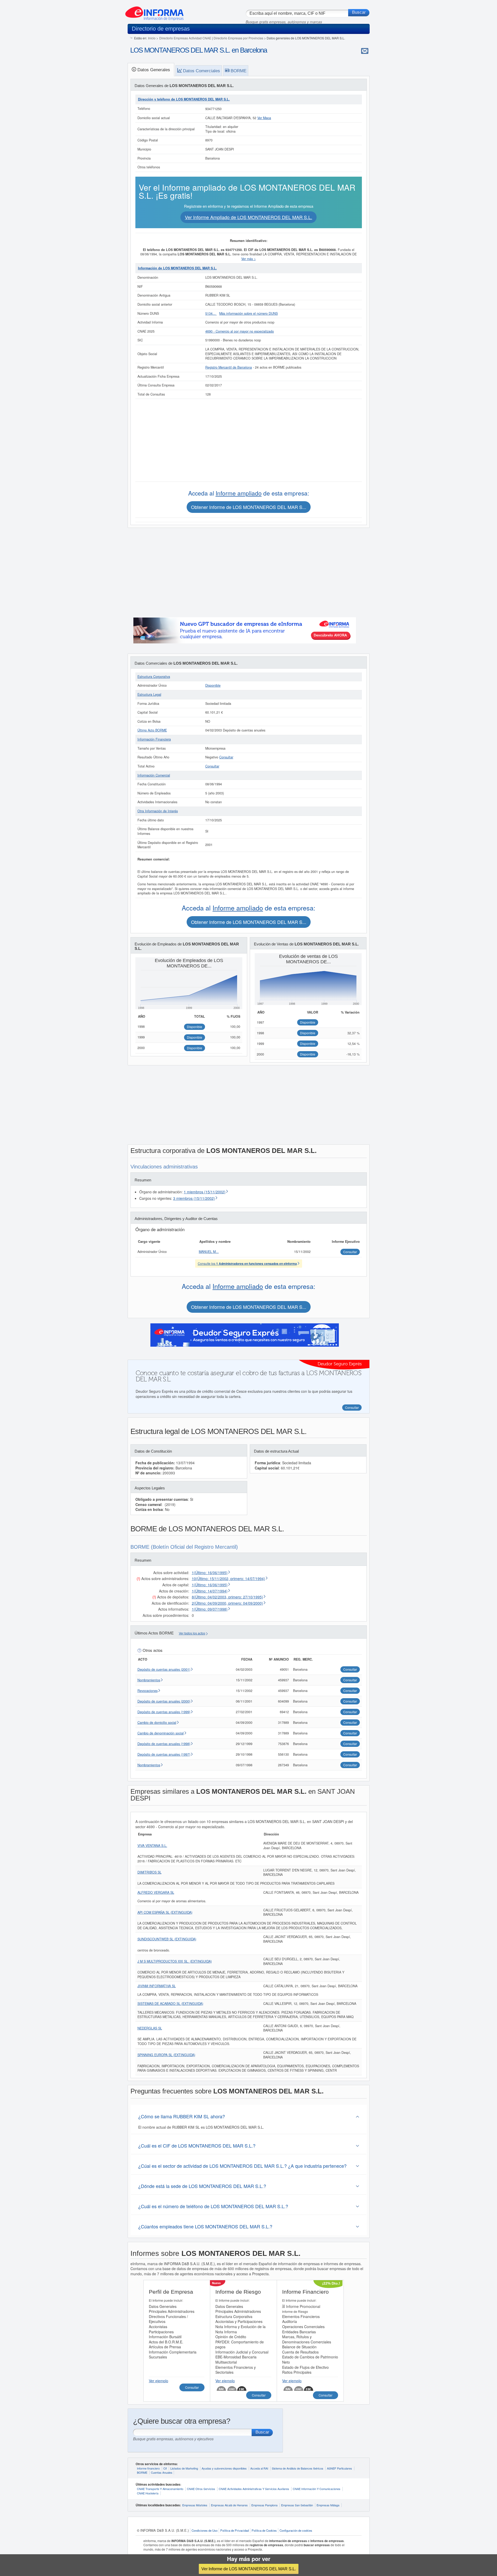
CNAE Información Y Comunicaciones (317, 2489)
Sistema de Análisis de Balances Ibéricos (298, 2468)
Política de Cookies (264, 2530)
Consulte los (247, 1263)
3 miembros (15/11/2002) (194, 1198)
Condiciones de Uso (204, 2530)
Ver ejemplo (159, 2381)
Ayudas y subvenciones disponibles (224, 2468)
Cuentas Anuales (162, 2472)
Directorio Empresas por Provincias (238, 38)
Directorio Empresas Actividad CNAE (185, 38)
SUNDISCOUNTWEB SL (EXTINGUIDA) (167, 1939)
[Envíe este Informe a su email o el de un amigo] (365, 51)
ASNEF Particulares (339, 2468)
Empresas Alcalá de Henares (229, 2505)
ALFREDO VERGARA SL (156, 1892)
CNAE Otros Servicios (201, 2489)
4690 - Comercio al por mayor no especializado (240, 331)
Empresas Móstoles (195, 2505)
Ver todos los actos (192, 1633)
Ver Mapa (264, 118)
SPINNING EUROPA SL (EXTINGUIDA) (166, 2055)
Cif (165, 2468)
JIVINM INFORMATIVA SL (157, 1986)
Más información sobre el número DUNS (248, 313)
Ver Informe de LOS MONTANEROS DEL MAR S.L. (249, 2569)
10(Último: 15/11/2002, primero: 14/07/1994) (228, 1578)
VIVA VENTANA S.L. (152, 1846)
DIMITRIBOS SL (149, 1872)
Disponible (213, 685)
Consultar (226, 757)
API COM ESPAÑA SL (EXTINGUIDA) (165, 1912)
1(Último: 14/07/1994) (210, 1591)
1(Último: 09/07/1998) (210, 1609)
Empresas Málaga (328, 2505)
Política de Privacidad (235, 2530)
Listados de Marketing (184, 2468)
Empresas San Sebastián (297, 2505)
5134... (211, 313)
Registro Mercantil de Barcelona (229, 367)
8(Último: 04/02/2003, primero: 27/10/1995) (227, 1597)
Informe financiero (148, 2468)
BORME (142, 2472)
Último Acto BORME (152, 730)
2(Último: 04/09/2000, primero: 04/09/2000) (227, 1603)
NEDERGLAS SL (150, 2028)
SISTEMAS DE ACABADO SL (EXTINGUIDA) (170, 2004)
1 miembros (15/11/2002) (205, 1192)
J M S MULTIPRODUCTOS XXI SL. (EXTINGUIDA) (175, 1961)
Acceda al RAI (259, 2468)
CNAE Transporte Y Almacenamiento (160, 2489)
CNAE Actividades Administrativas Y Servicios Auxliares (254, 2489)
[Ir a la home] (154, 11)
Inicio (152, 38)
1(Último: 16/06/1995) (210, 1573)
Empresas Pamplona (264, 2505)
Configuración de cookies (296, 2530)
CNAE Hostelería (148, 2493)
